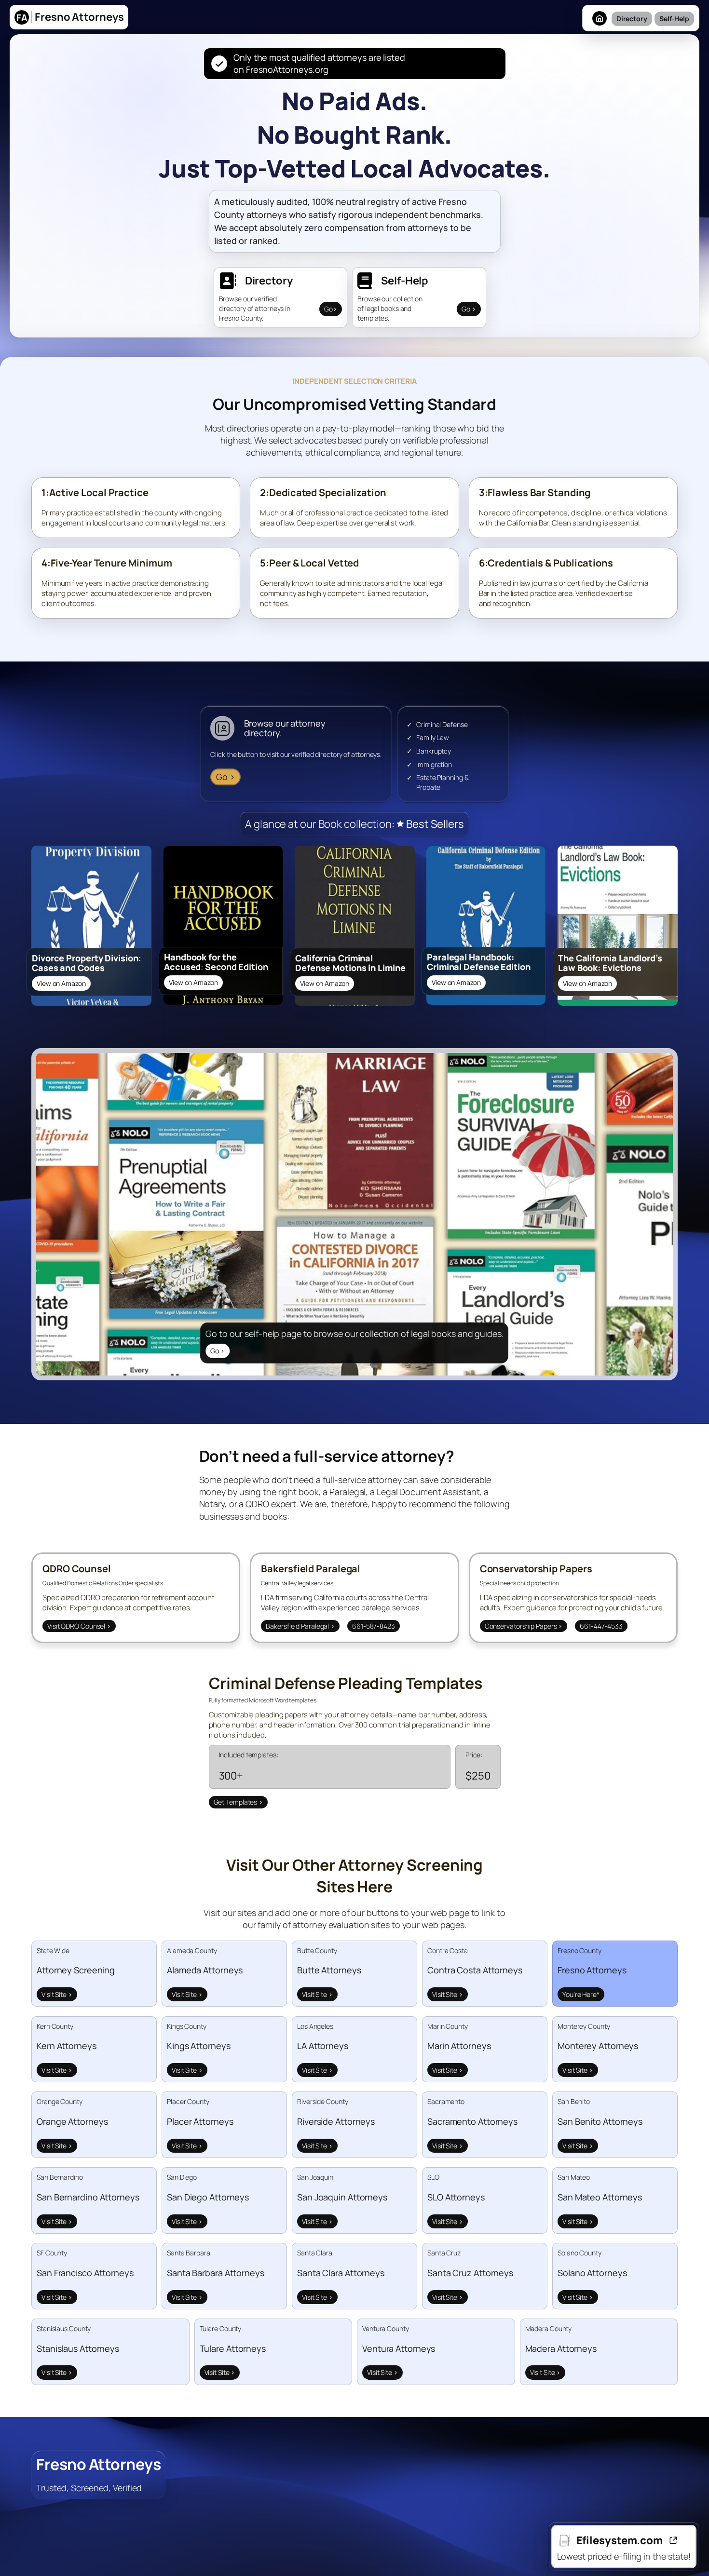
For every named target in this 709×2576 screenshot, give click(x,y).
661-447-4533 (601, 1626)
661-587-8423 (374, 1626)
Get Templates (239, 1802)
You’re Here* (581, 1994)
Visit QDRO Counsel (79, 1626)
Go (331, 309)
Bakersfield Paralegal (300, 1626)
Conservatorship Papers (524, 1626)
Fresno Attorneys (98, 2464)
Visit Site (57, 1994)
